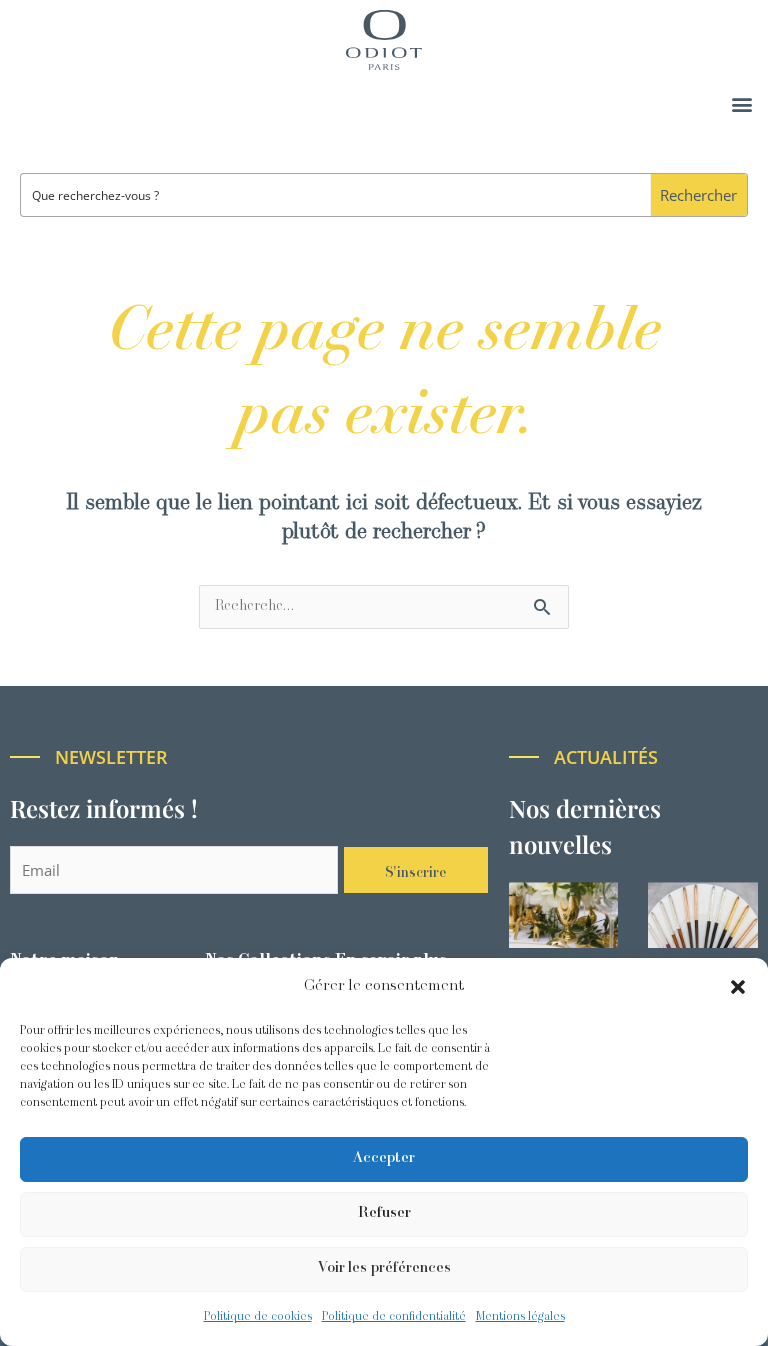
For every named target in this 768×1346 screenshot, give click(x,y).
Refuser (384, 1213)
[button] (738, 987)
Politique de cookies (258, 1317)
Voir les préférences (384, 1268)
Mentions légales (520, 1317)
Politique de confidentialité (394, 1317)
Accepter (384, 1158)
